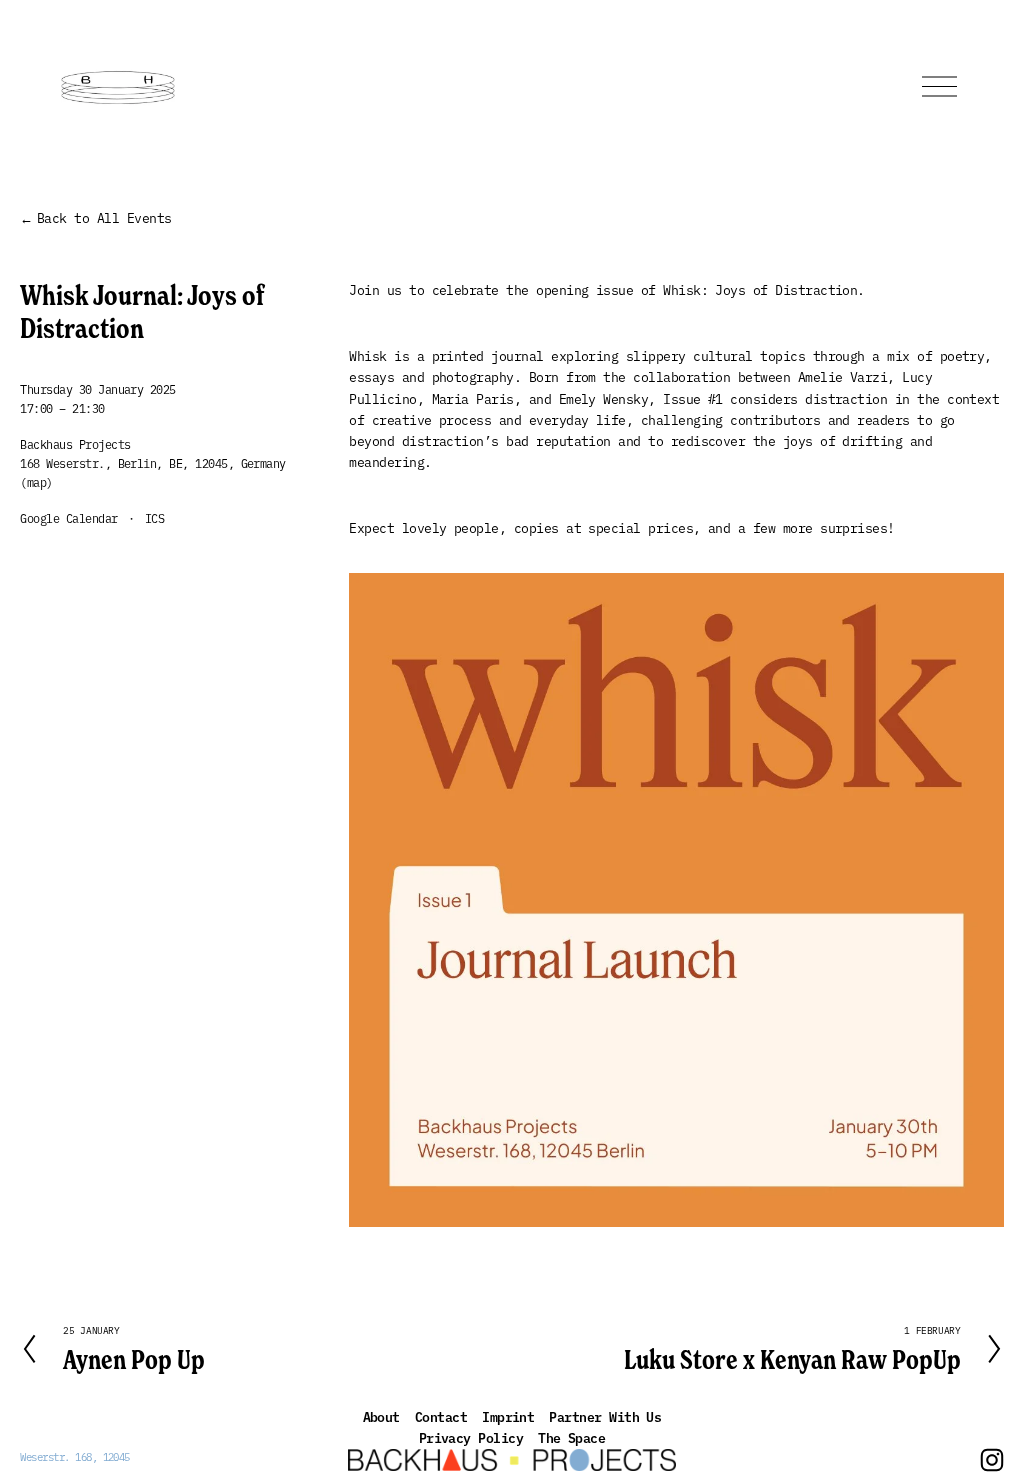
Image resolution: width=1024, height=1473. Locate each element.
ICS (154, 518)
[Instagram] (992, 1460)
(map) (36, 482)
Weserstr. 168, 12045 (74, 1456)
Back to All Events (104, 217)
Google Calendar (68, 518)
